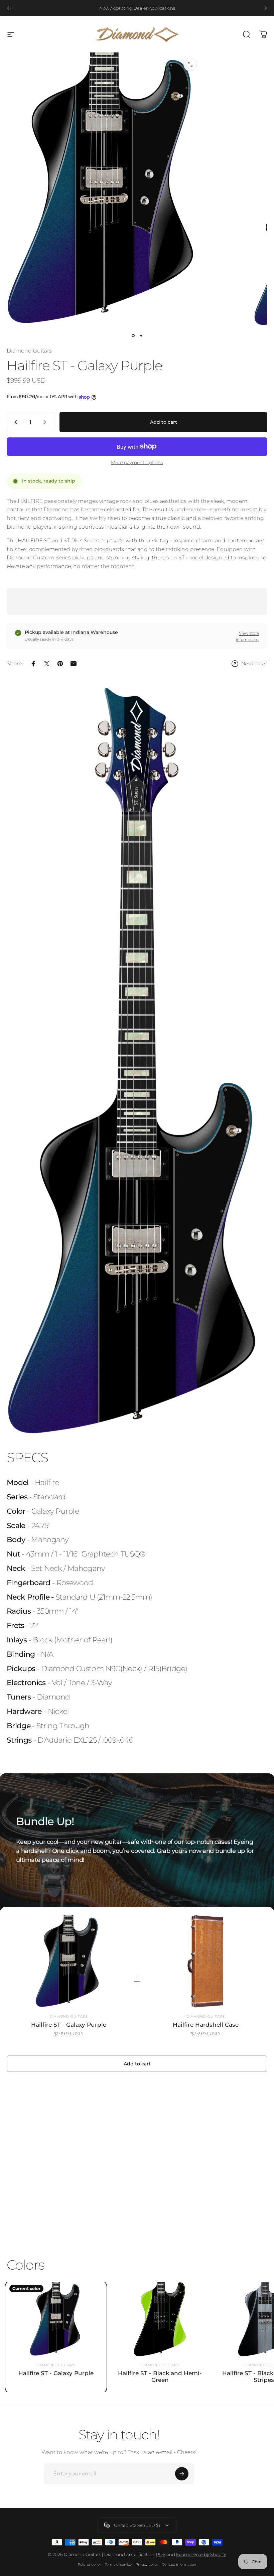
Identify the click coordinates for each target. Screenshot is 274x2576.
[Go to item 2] (141, 336)
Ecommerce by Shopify (201, 2554)
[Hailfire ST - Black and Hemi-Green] (160, 2319)
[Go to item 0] (133, 336)
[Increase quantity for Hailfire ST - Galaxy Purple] (46, 422)
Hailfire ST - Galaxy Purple (69, 2025)
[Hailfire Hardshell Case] (205, 1961)
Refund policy (89, 2564)
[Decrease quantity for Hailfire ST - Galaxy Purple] (15, 422)
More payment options (137, 463)
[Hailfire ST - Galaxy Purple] (68, 1961)
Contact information (179, 2564)
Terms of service (118, 2564)
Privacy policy (147, 2564)
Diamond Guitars (29, 351)
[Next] (265, 8)
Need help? (254, 663)
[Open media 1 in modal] (190, 64)
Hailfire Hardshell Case (206, 2025)
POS (161, 2554)
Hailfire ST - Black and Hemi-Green (160, 2377)
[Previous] (9, 8)
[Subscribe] (182, 2474)
